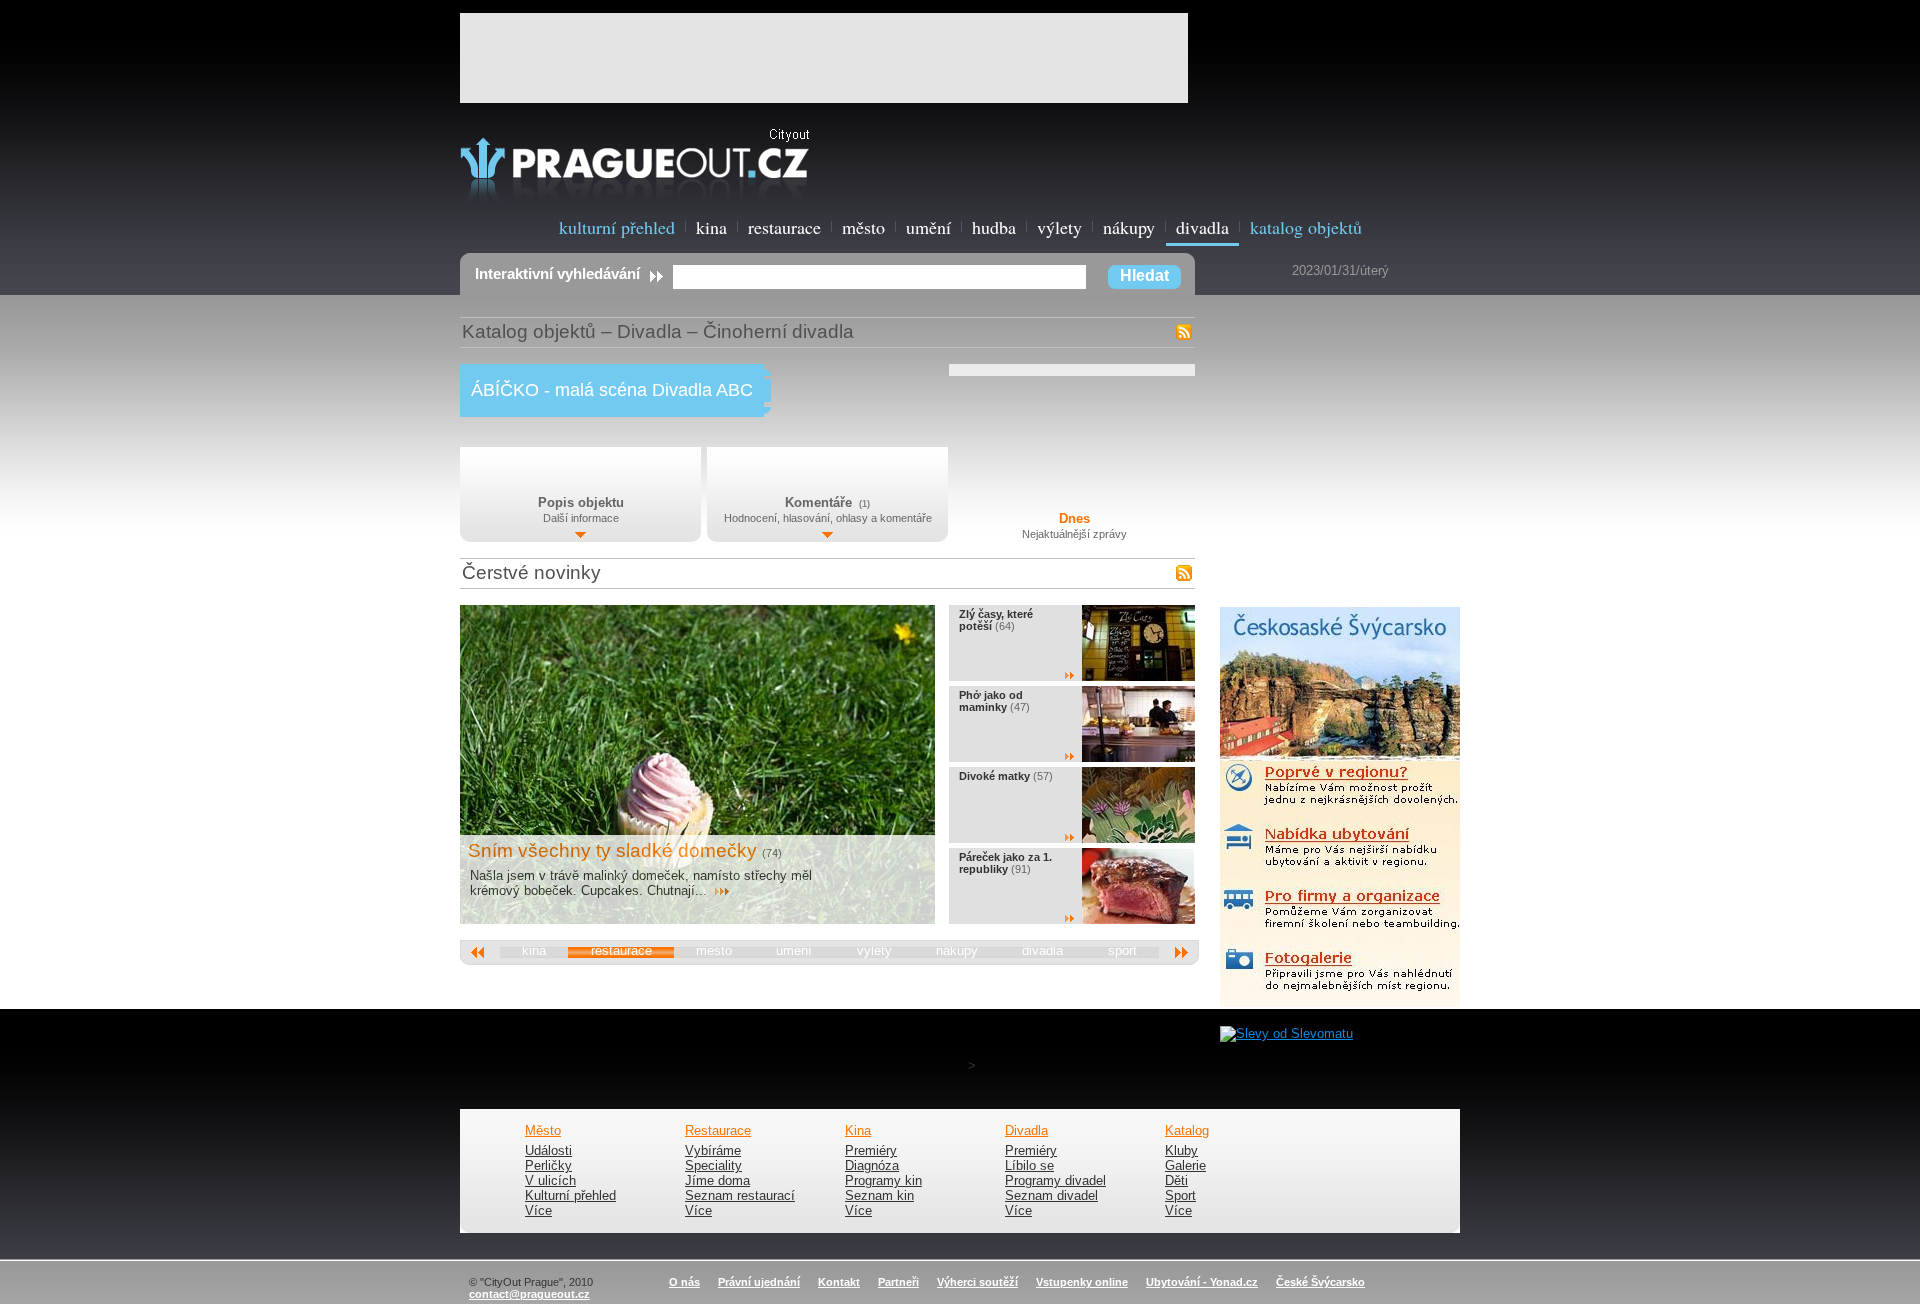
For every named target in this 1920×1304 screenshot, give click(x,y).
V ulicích (550, 1181)
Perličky (548, 1166)
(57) (1043, 776)
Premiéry (871, 1151)
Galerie (1185, 1166)
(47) (1020, 707)
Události (548, 1151)
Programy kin (883, 1181)
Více (538, 1211)
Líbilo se (1029, 1166)
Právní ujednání (759, 1282)
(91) (1021, 869)
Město (543, 1131)
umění (928, 227)
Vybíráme (713, 1151)
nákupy (1129, 227)
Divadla (649, 331)
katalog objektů (1306, 227)
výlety (1059, 227)
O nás (684, 1282)
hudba (994, 227)
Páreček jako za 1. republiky (1005, 863)
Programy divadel (1055, 1181)
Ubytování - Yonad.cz (1202, 1282)
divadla (1202, 227)
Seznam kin (879, 1196)
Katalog (1187, 1131)
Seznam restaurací (740, 1196)
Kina (858, 1131)
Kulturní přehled (570, 1196)
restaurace (784, 227)
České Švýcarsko (1320, 1282)
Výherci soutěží (977, 1282)
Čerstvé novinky (531, 572)
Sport (1180, 1196)
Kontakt (839, 1282)
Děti (1176, 1181)
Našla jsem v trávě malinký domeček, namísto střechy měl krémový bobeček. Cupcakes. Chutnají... (641, 883)
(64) (1005, 626)
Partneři (898, 1282)
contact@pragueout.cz (529, 1294)
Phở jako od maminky (991, 701)
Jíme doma (717, 1181)
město (863, 227)
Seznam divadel (1051, 1196)
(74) (772, 853)
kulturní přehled (617, 227)
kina (711, 227)
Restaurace (718, 1131)
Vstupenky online (1082, 1282)
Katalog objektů (529, 331)
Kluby (1181, 1151)
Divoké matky (994, 776)
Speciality (713, 1166)
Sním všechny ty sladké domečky (612, 850)
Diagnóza (872, 1166)
